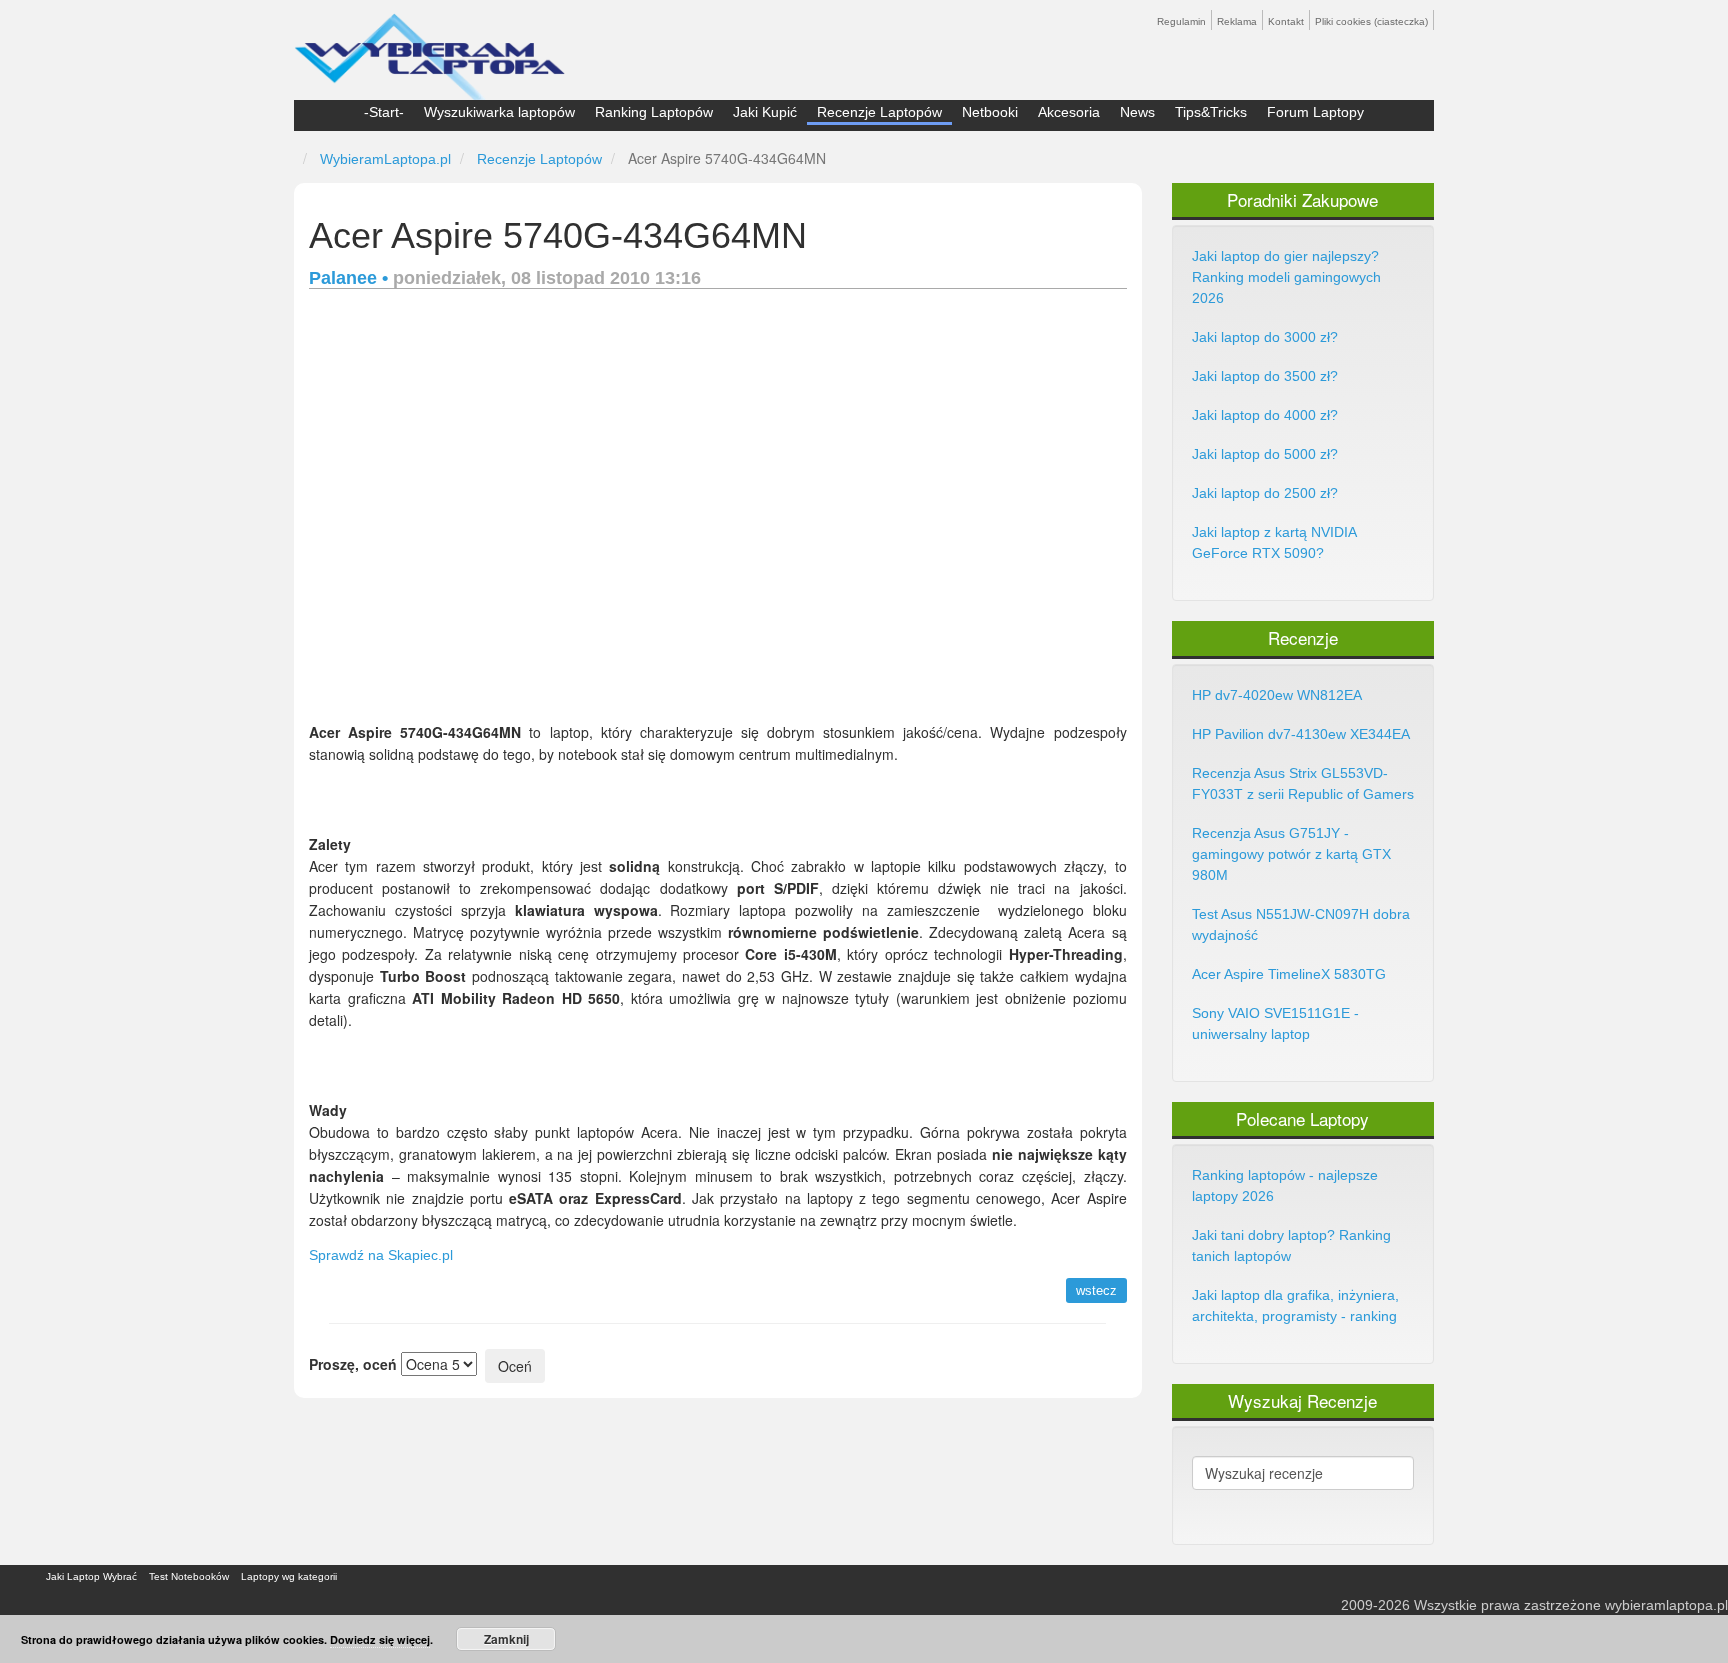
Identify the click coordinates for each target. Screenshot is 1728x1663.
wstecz (1096, 1290)
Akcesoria (1069, 112)
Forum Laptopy (1315, 112)
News (1137, 112)
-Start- (384, 112)
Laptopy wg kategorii (289, 1576)
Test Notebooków (189, 1576)
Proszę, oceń (353, 1364)
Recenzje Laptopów (879, 112)
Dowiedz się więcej (380, 1639)
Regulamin (1181, 21)
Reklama (1237, 21)
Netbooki (990, 112)
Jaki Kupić (765, 112)
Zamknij (506, 1639)
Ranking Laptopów (654, 112)
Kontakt (1286, 21)
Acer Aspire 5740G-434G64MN (558, 235)
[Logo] (429, 48)
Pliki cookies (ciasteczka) (1371, 21)
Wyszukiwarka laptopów (499, 112)
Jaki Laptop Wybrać (91, 1576)
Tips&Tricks (1211, 112)
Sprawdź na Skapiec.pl (381, 1255)
